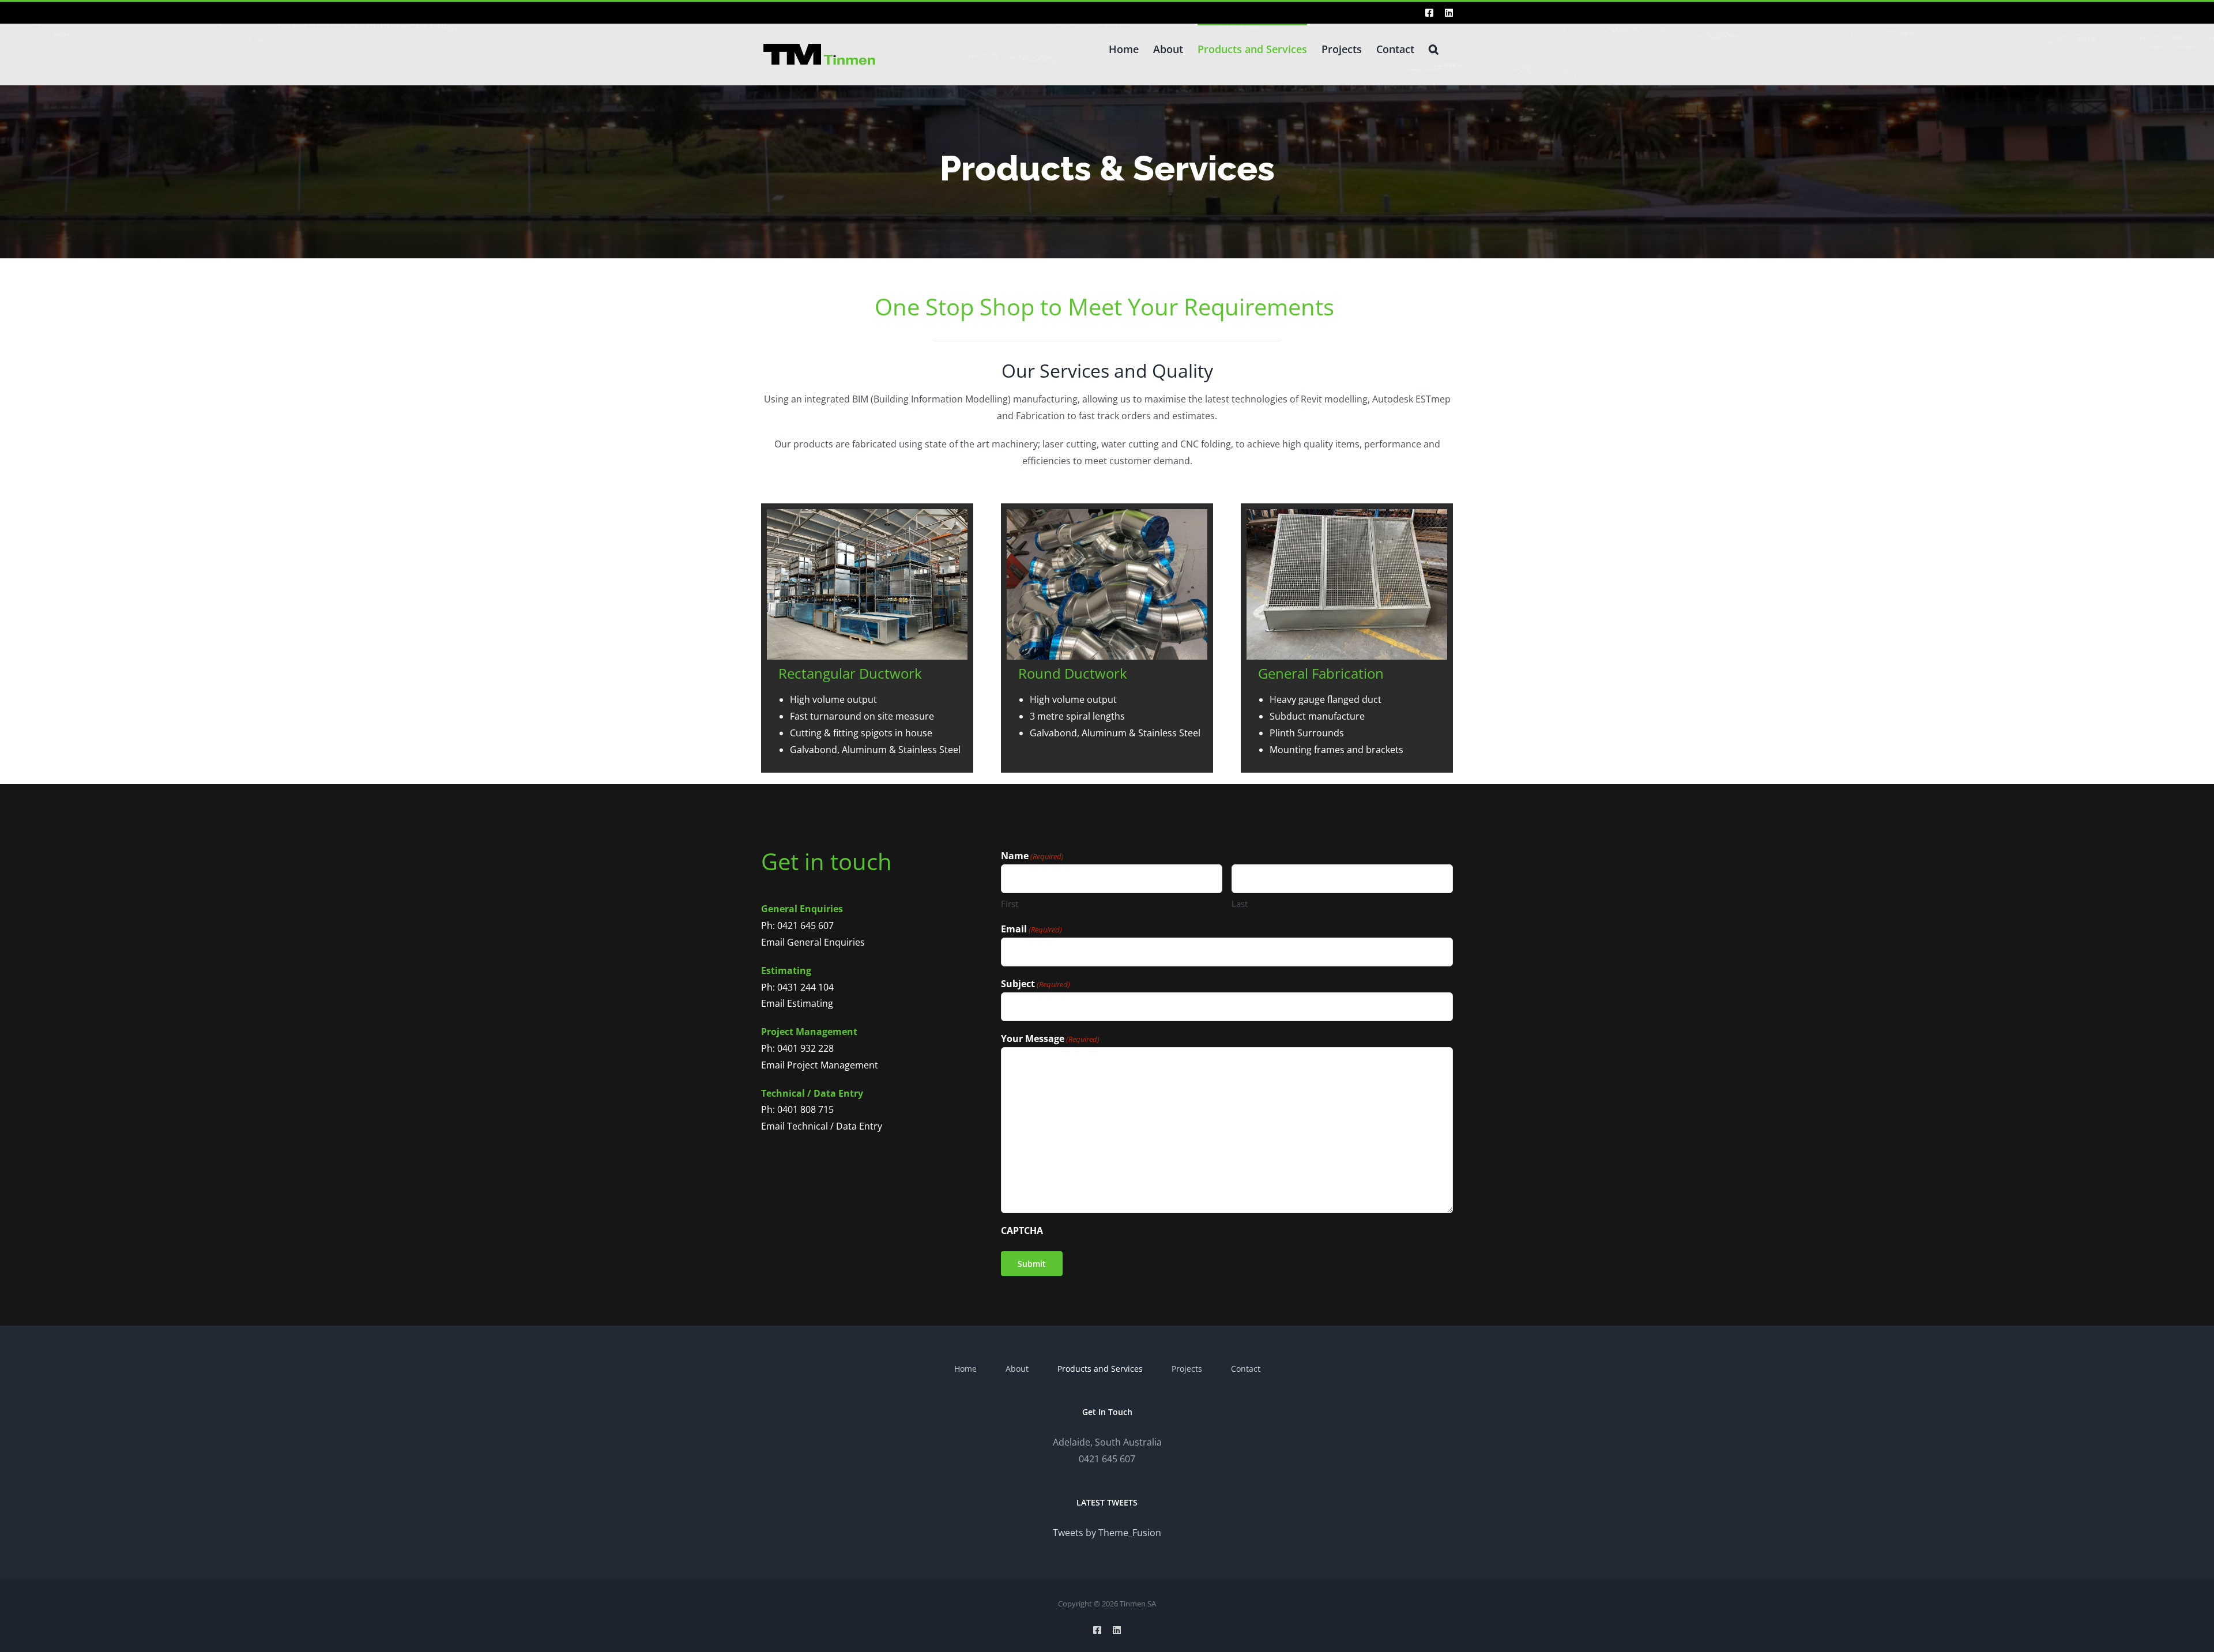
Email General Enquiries (813, 942)
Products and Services (1100, 1369)
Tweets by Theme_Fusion (1107, 1533)
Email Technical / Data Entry (822, 1126)
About (1017, 1369)
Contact (1246, 1369)
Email (1031, 929)
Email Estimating (797, 1003)
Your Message (1050, 1038)
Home (965, 1369)
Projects (1187, 1369)
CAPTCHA (1022, 1230)
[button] (1434, 48)
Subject (1036, 984)
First (1010, 904)
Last (1240, 904)
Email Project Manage (808, 1065)
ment (867, 1065)
